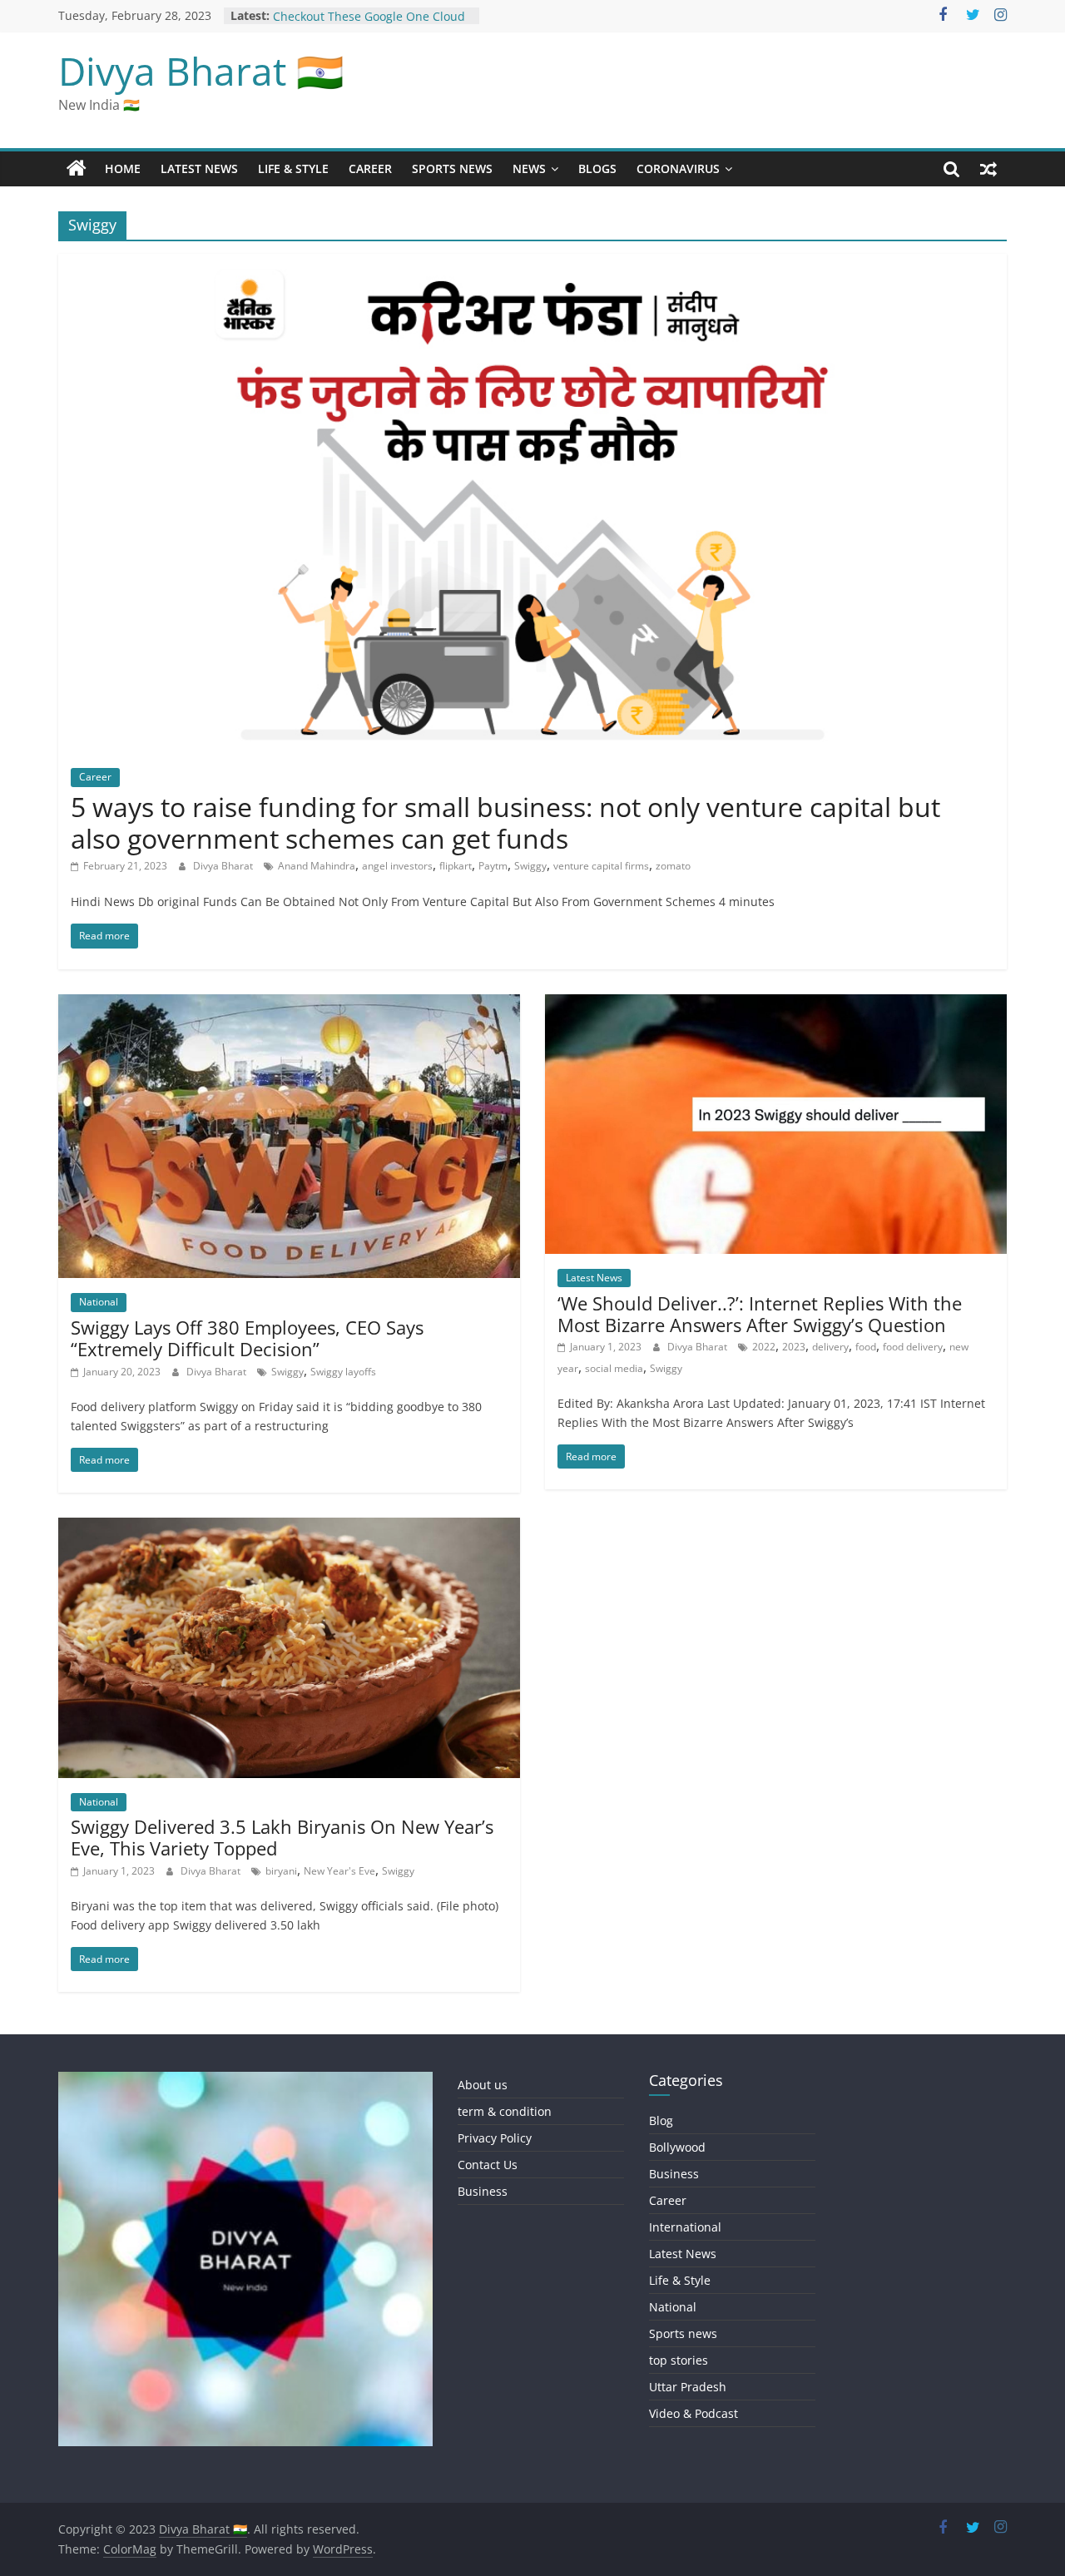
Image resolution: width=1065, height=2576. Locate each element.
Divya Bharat (224, 866)
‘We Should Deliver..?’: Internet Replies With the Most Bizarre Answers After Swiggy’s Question (760, 1314)
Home (123, 168)
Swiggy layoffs (343, 1372)
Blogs (597, 168)
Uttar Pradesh (688, 2387)
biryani (281, 1871)
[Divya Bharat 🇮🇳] (77, 169)
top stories (679, 2360)
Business (483, 2191)
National (99, 1302)
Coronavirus (678, 168)
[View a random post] (988, 169)
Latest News (199, 168)
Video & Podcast (693, 2413)
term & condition (505, 2111)
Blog (661, 2120)
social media (614, 1368)
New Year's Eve (339, 1871)
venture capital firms (601, 866)
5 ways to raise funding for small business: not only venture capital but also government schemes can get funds (505, 822)
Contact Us (488, 2165)
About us (483, 2085)
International (685, 2227)
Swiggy (530, 866)
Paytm (493, 866)
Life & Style (293, 168)
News (529, 168)
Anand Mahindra (317, 866)
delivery (830, 1347)
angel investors (397, 866)
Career (370, 168)
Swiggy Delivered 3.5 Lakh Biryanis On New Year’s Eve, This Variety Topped (282, 1837)
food (866, 1347)
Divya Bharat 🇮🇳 (201, 71)
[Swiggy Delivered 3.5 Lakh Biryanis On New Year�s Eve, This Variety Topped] (289, 1528)
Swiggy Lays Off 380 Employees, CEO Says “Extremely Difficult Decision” (247, 1338)
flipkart (456, 866)
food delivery (913, 1347)
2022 (764, 1347)
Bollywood (677, 2147)
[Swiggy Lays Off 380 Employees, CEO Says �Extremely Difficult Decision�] (289, 1004)
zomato (673, 866)
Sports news (452, 168)
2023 (794, 1347)
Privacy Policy (495, 2138)
